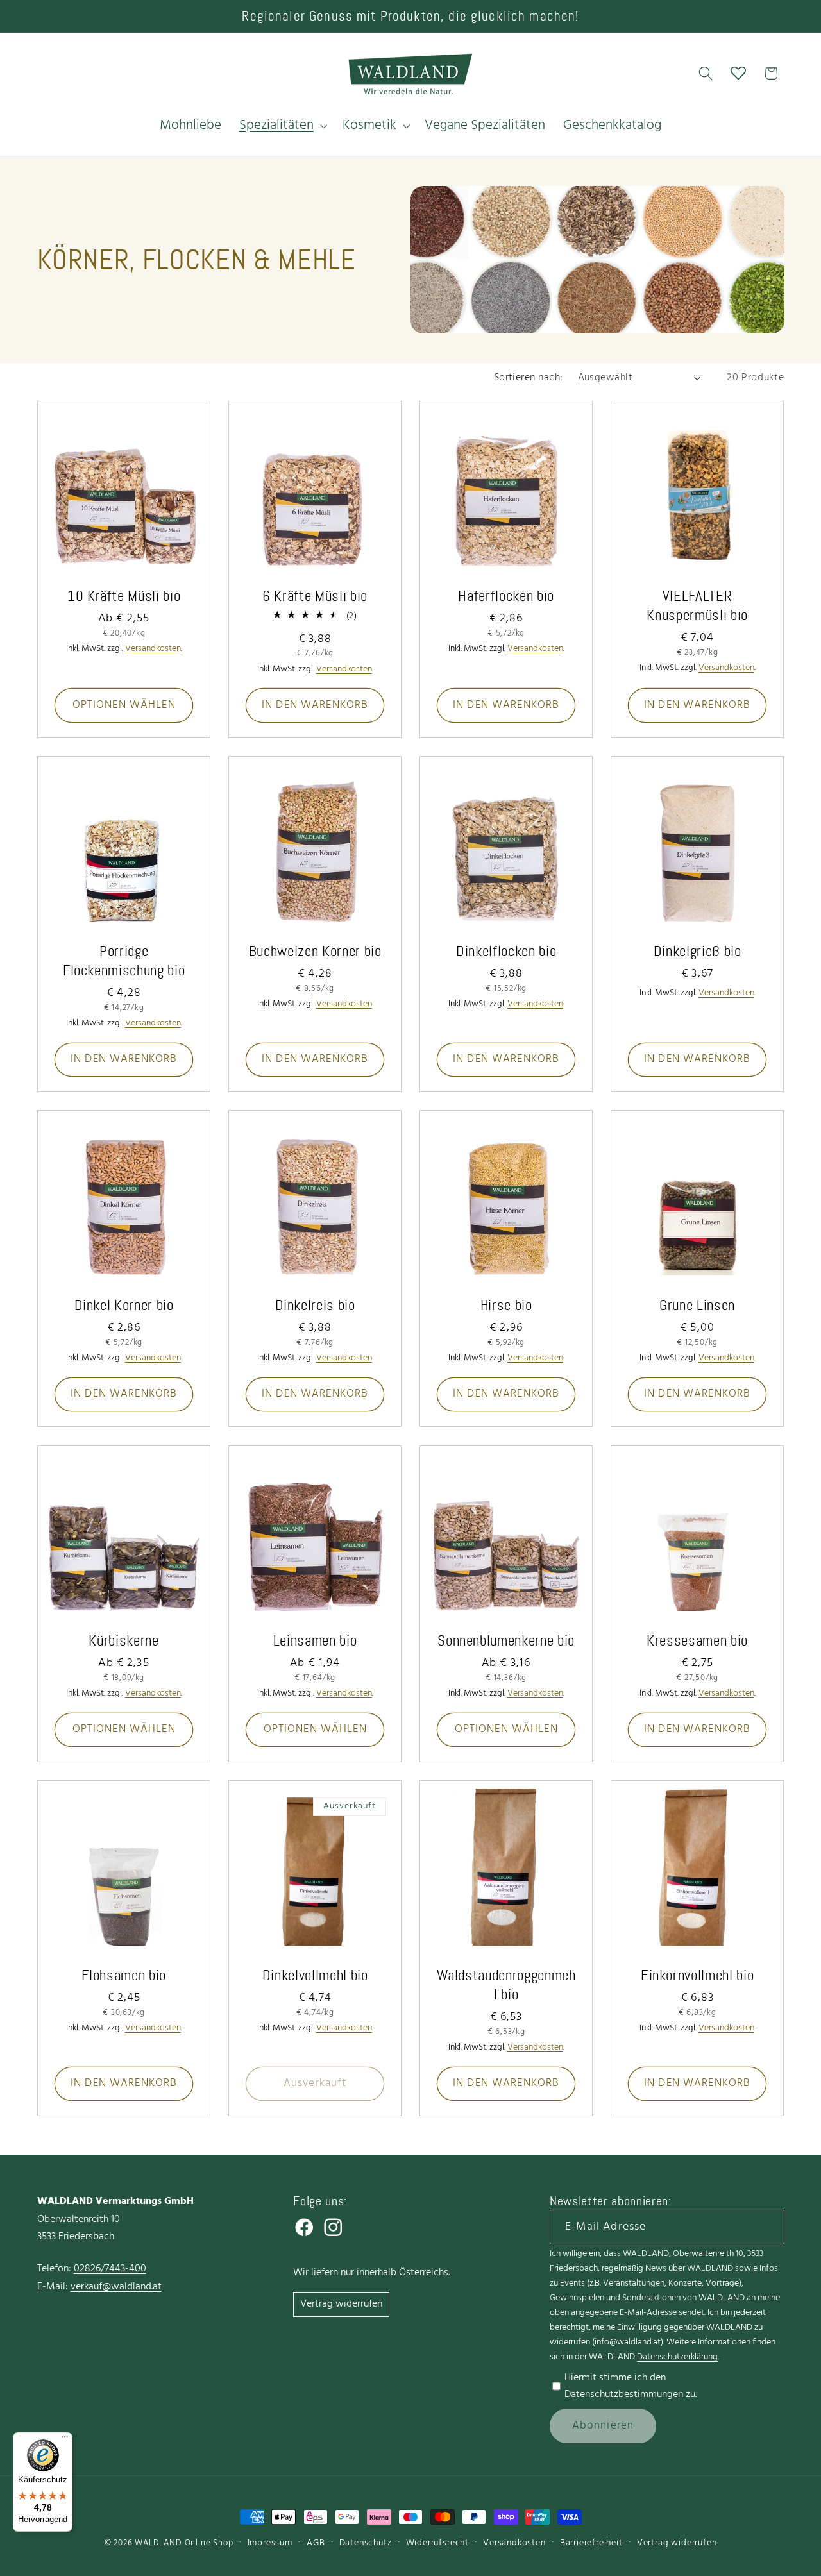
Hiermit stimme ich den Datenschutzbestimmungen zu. (631, 2386)
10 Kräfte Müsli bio (123, 596)
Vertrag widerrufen (341, 2304)
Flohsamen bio (124, 1975)
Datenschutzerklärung (677, 2357)
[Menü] (65, 2440)
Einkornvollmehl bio (698, 1975)
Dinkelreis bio (315, 1305)
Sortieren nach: (529, 378)
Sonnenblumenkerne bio (506, 1640)
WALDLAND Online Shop (184, 2543)
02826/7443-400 (110, 2269)
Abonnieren (603, 2426)
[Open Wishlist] (739, 73)
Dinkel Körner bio (123, 1305)
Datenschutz (366, 2543)
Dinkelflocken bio (506, 951)
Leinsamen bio (315, 1640)
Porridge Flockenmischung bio (123, 961)
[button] (282, 126)
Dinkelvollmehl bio (315, 1975)
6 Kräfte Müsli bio (315, 596)
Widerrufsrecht (437, 2543)
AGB (316, 2543)
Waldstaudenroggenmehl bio (506, 1985)
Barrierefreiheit (591, 2543)
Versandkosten (514, 2543)
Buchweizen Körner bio (315, 951)
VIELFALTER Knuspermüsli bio (698, 605)
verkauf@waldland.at (116, 2287)
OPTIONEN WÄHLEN (123, 705)
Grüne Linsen (697, 1305)
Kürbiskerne (123, 1640)
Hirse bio (506, 1305)
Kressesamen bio (697, 1640)
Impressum (270, 2543)
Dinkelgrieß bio (698, 951)
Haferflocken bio (506, 596)
